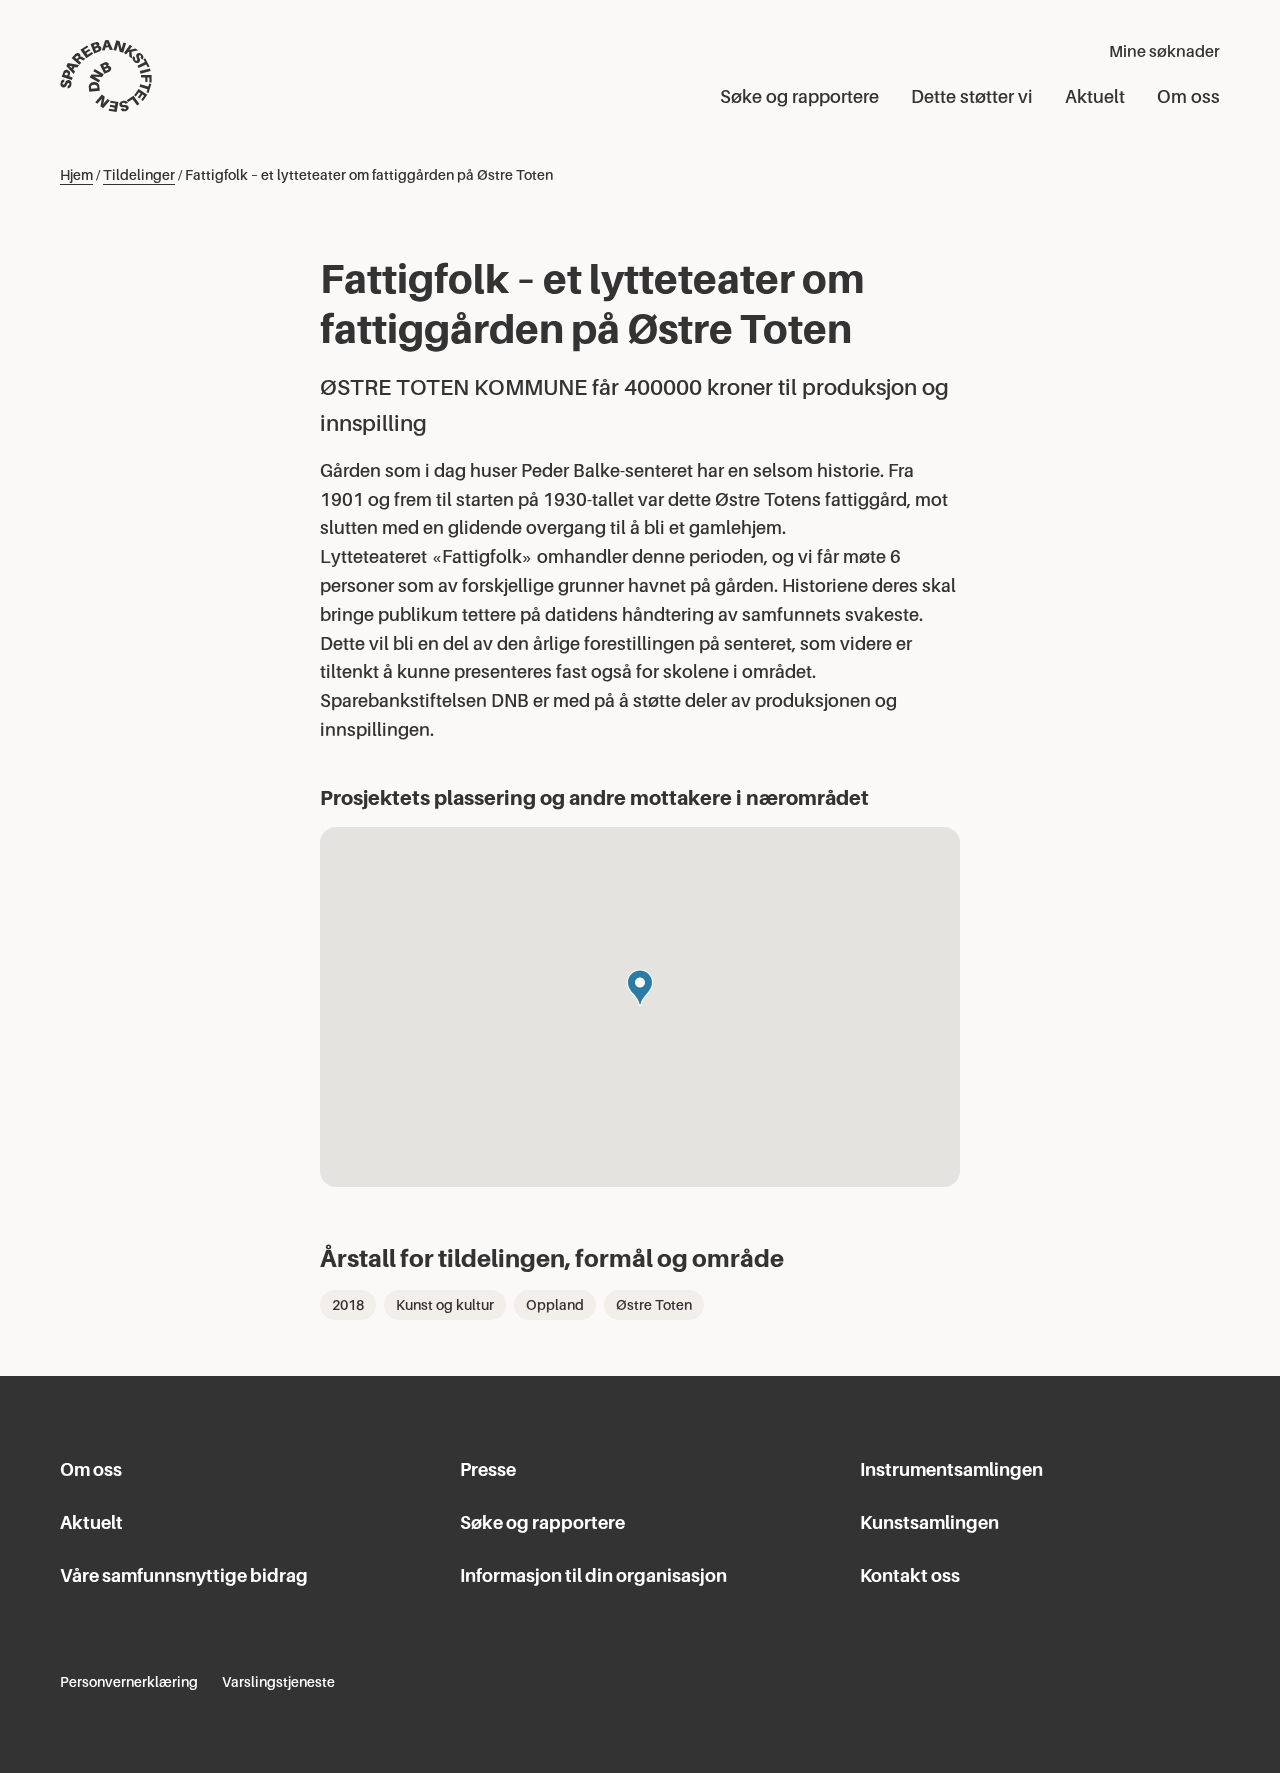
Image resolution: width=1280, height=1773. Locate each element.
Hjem (76, 175)
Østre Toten (654, 1305)
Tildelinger (139, 175)
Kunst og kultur (445, 1305)
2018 (348, 1305)
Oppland (555, 1305)
